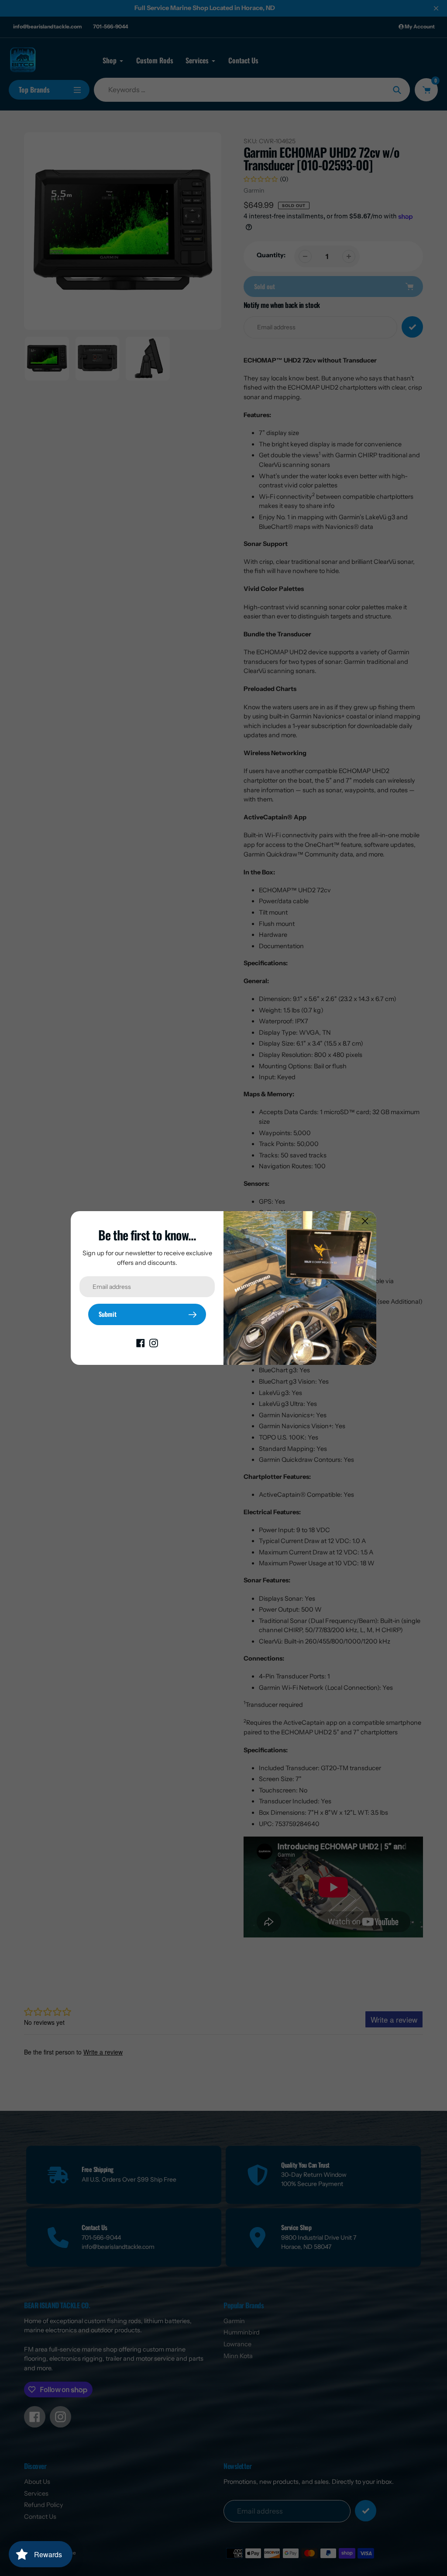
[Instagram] (154, 1343)
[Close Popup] (365, 1221)
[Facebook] (141, 1343)
